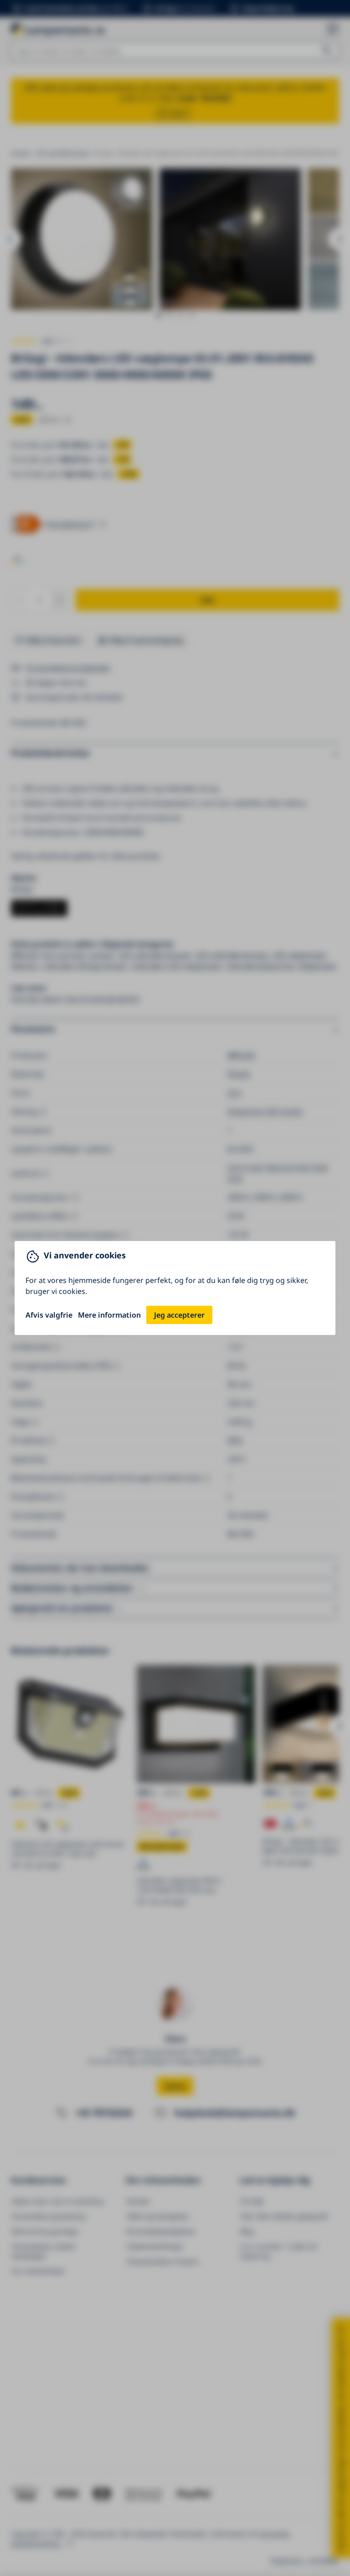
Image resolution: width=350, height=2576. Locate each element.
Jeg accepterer (179, 1315)
